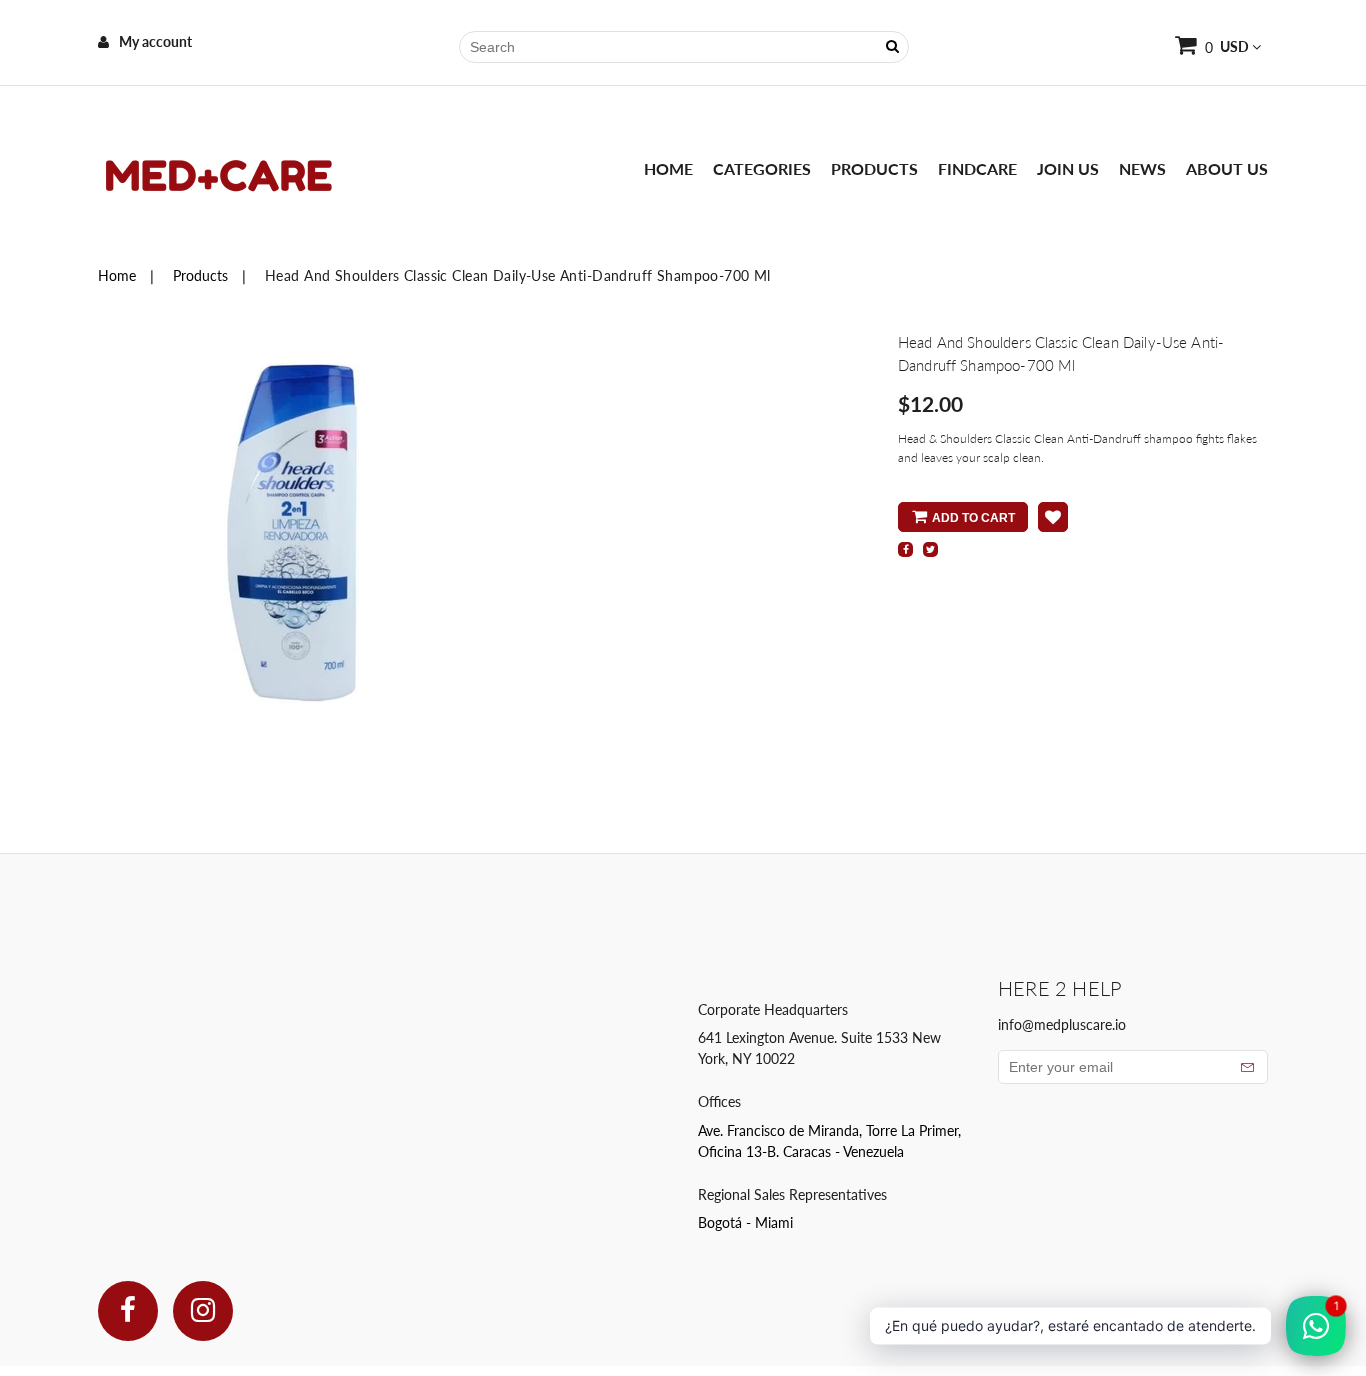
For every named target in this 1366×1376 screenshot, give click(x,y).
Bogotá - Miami (745, 1222)
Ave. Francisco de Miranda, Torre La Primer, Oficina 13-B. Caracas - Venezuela (829, 1141)
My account (155, 41)
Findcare (977, 168)
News (1142, 168)
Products (874, 168)
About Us (1227, 168)
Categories (762, 168)
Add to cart (973, 518)
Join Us (1068, 168)
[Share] (905, 549)
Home (668, 168)
